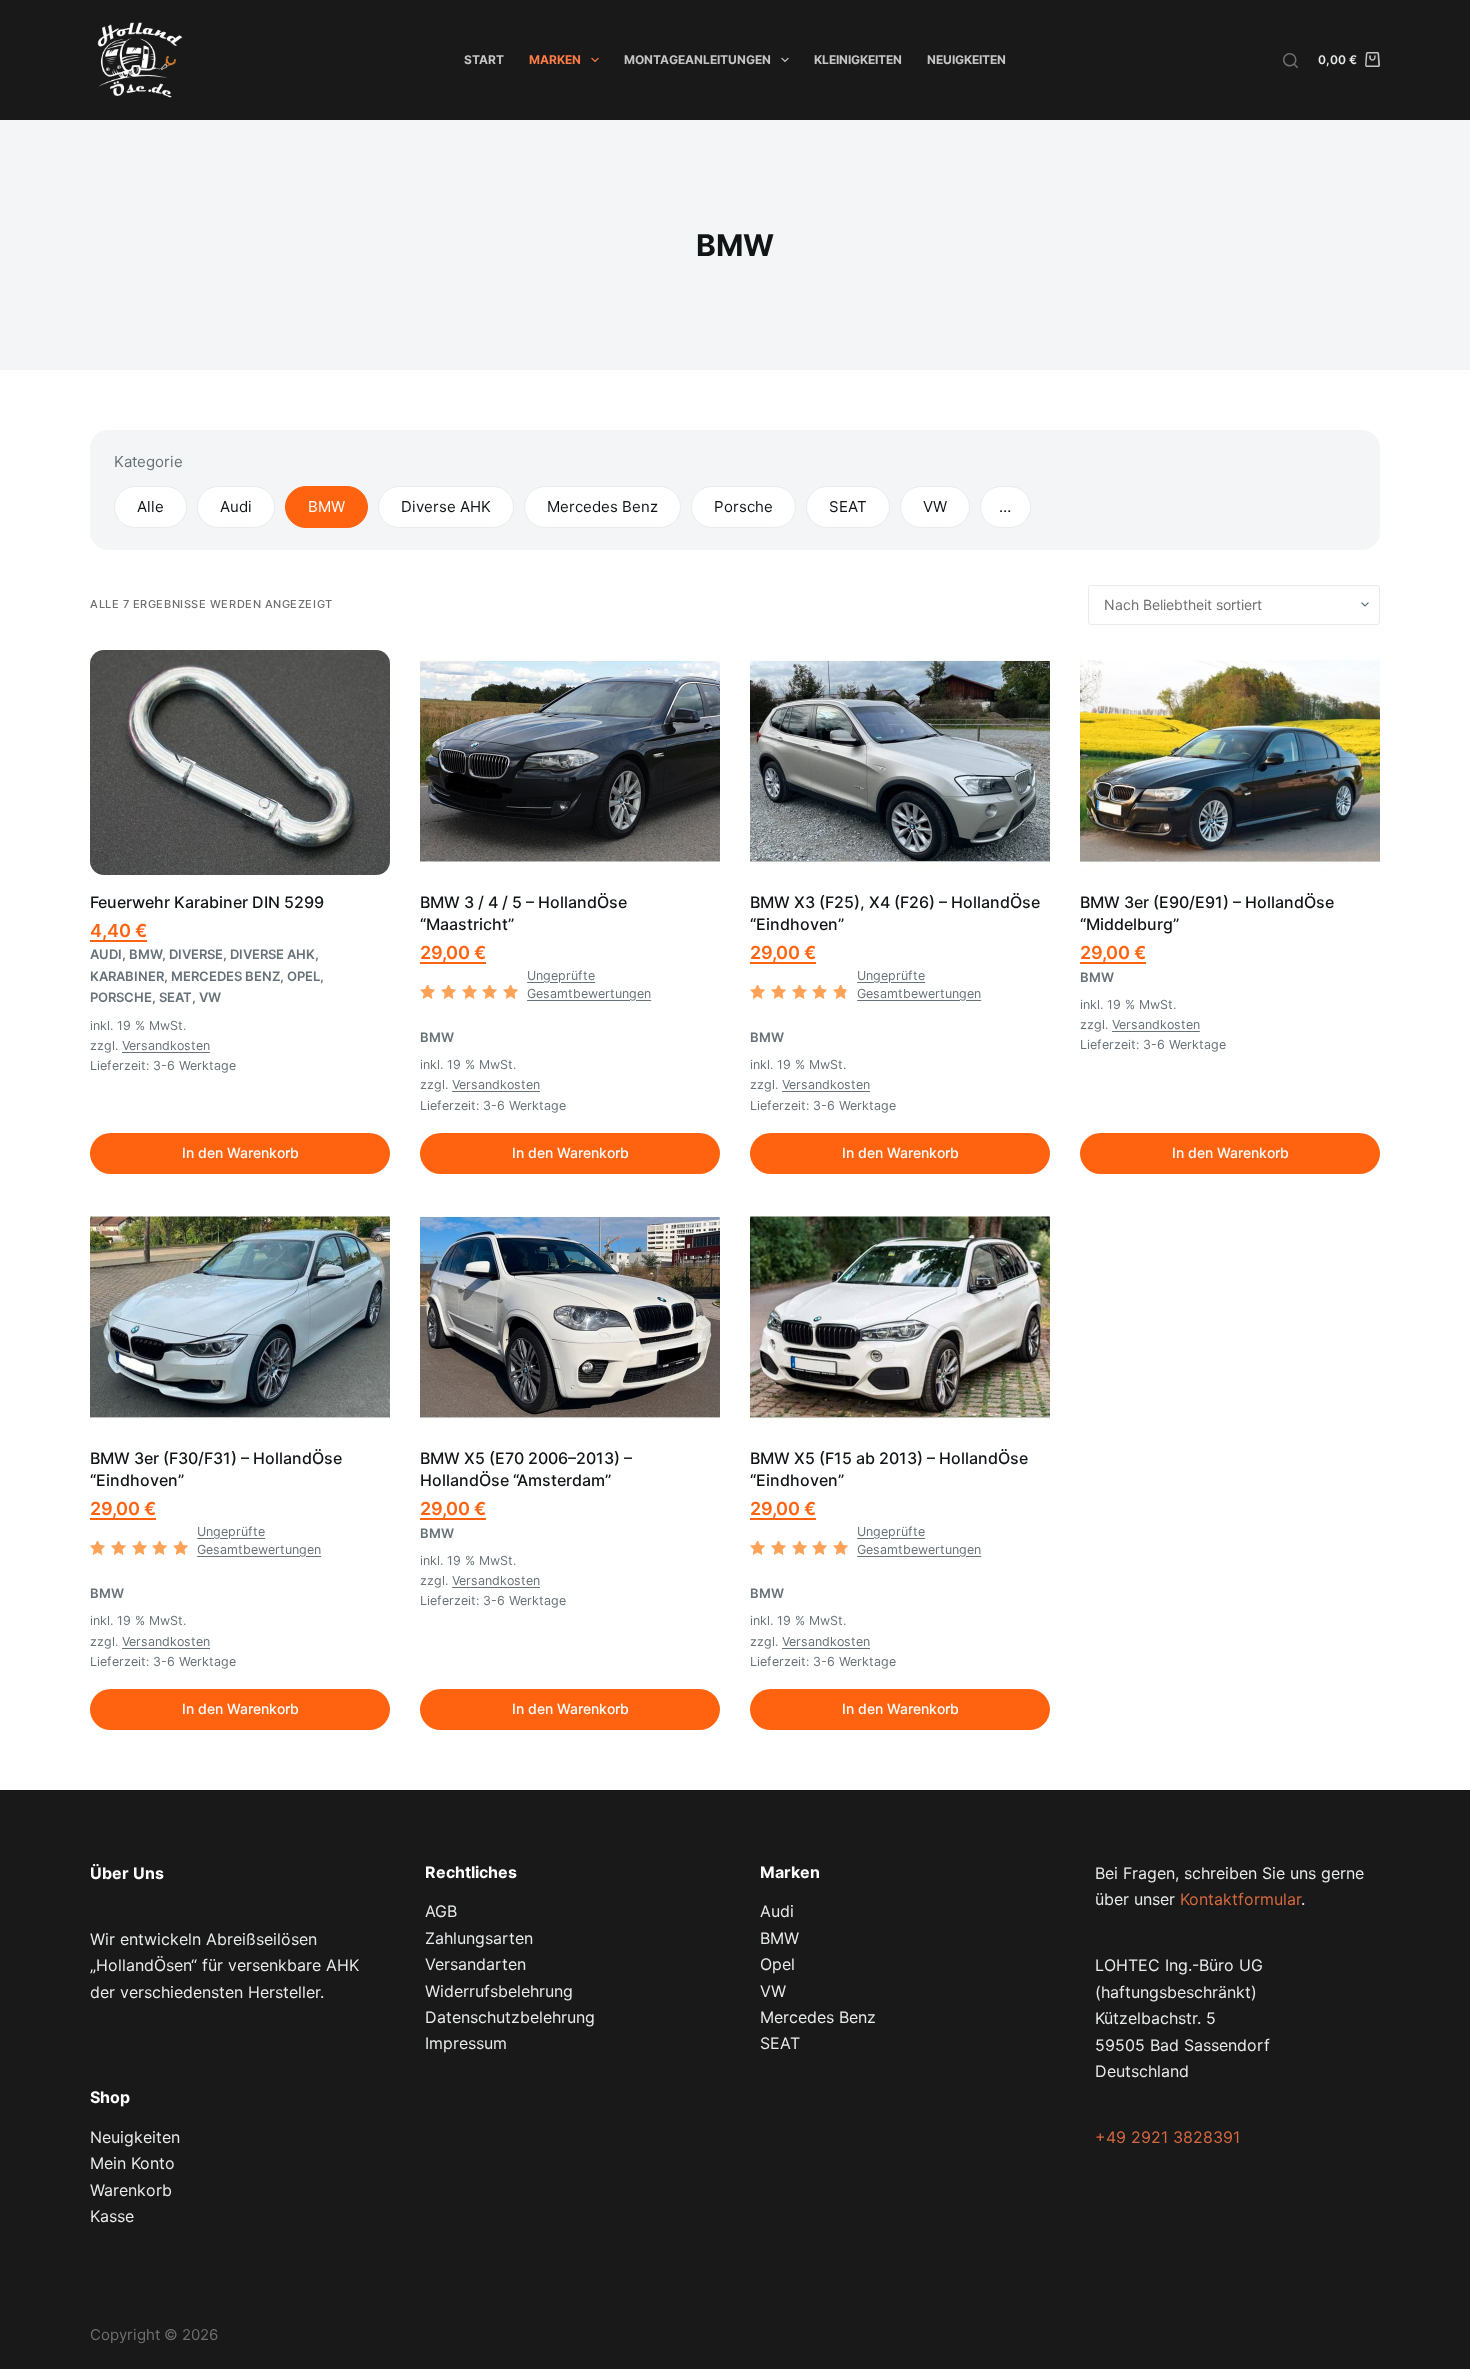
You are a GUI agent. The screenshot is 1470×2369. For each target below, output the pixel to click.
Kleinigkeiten (858, 59)
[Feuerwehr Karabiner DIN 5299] (240, 762)
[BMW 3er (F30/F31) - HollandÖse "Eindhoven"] (240, 1318)
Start (484, 59)
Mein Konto (132, 2163)
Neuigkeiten (966, 59)
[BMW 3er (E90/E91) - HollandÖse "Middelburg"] (1230, 762)
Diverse (196, 954)
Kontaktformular (1240, 1899)
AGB (441, 1911)
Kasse (112, 2216)
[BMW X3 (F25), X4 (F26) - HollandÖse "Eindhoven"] (900, 762)
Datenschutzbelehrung (510, 2017)
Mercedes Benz (602, 506)
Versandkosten (166, 1045)
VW (935, 506)
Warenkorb (131, 2190)
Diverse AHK (446, 506)
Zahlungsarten (479, 1938)
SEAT (848, 506)
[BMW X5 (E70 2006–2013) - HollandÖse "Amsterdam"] (570, 1318)
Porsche (743, 506)
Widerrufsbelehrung (499, 1991)
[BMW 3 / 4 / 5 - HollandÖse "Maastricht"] (570, 762)
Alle (150, 506)
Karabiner (127, 976)
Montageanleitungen (697, 59)
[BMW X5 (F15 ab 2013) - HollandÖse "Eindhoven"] (900, 1318)
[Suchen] (1290, 60)
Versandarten (475, 1964)
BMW (326, 506)
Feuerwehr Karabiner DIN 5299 (207, 902)
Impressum (466, 2043)
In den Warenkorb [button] (240, 1152)
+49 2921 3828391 (1167, 2137)
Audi (236, 506)
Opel (303, 976)
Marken (555, 59)
